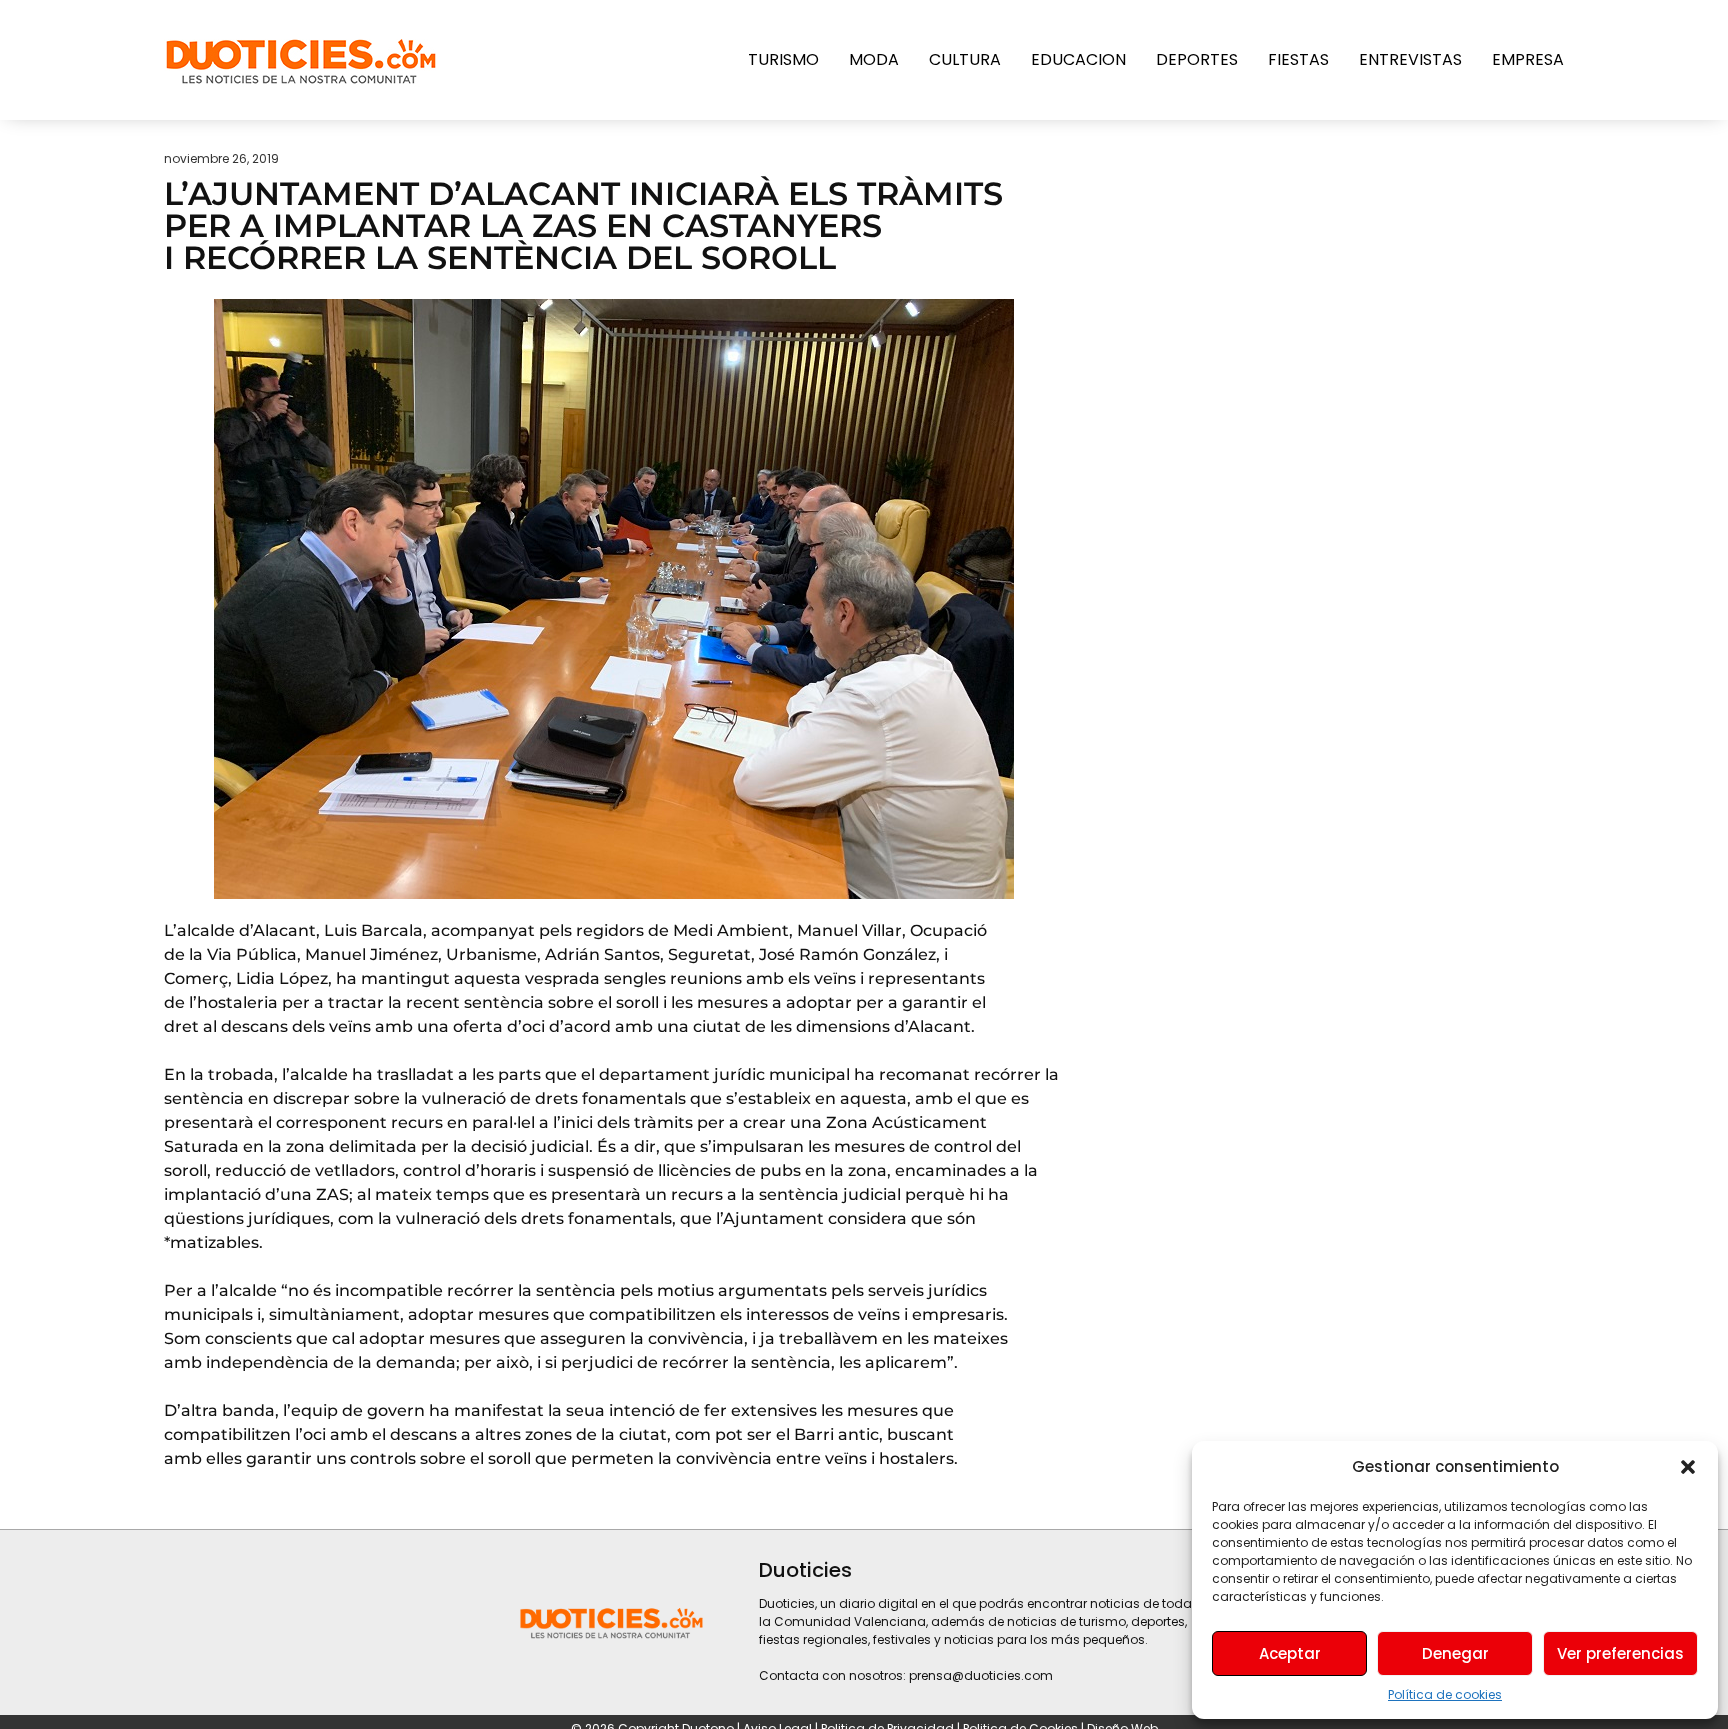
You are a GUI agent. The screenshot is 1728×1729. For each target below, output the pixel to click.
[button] (1688, 1467)
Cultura (965, 59)
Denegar (1455, 1653)
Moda (874, 59)
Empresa (1528, 59)
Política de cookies (1445, 1694)
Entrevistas (1410, 59)
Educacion (1078, 59)
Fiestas (1298, 59)
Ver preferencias (1620, 1653)
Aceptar (1290, 1653)
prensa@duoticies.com (981, 1675)
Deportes (1197, 59)
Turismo (783, 59)
